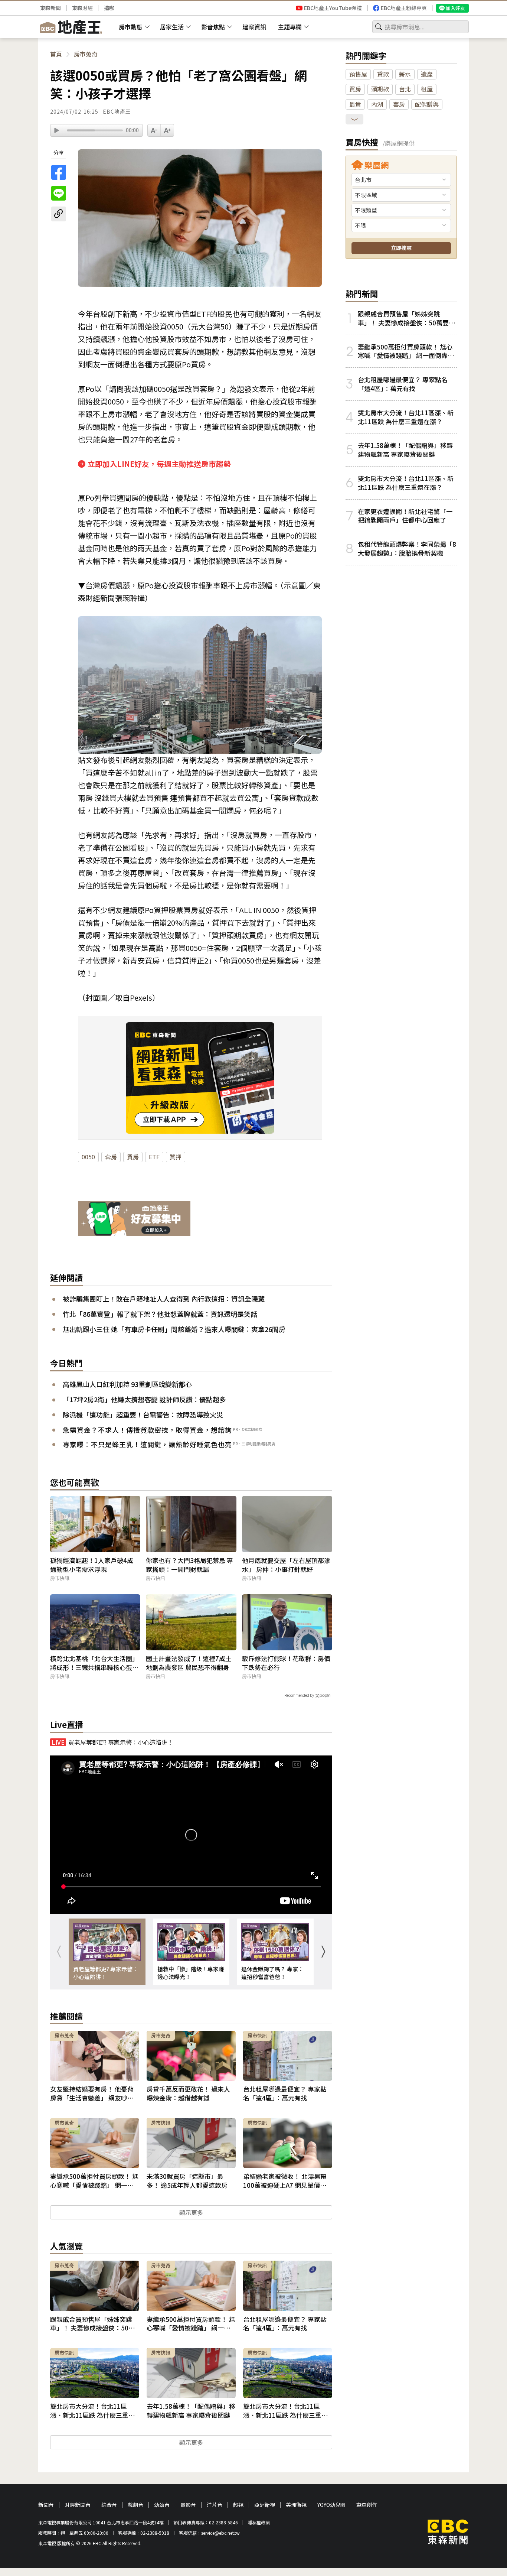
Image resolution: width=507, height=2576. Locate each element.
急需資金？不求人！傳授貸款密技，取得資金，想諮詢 (147, 1430)
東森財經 (82, 8)
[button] (323, 1952)
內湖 (377, 104)
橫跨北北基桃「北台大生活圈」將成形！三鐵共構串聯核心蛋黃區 (94, 1663)
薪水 (405, 74)
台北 (405, 89)
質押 (176, 1157)
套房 (111, 1157)
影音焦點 (213, 27)
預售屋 (358, 74)
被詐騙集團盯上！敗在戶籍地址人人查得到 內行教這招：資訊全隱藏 (164, 1299)
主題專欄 (290, 27)
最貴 (355, 104)
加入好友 (455, 8)
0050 (88, 1157)
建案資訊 (254, 27)
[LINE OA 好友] (134, 1219)
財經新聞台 (78, 2505)
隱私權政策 (259, 2522)
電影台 (188, 2505)
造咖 (109, 8)
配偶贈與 (427, 104)
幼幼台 (162, 2505)
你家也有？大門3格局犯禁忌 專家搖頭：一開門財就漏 (189, 1565)
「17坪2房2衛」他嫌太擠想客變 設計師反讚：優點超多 (144, 1399)
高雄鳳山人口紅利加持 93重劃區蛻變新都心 (127, 1384)
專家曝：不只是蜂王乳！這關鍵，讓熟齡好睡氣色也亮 (147, 1444)
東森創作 (367, 2505)
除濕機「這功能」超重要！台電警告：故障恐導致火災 (143, 1414)
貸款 (383, 74)
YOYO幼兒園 (331, 2505)
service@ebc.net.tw (220, 2533)
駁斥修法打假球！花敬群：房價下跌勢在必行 (286, 1663)
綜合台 (109, 2505)
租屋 (427, 89)
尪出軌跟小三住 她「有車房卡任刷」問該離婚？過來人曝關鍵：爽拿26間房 (174, 1329)
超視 (238, 2505)
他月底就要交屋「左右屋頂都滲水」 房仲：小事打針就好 (286, 1565)
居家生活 (172, 27)
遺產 (427, 74)
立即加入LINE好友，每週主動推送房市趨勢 (159, 464)
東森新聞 (50, 8)
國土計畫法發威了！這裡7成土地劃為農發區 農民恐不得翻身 (189, 1663)
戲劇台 (135, 2505)
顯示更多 (191, 2212)
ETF (154, 1157)
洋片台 (215, 2505)
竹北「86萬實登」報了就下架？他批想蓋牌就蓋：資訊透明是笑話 (160, 1314)
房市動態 (131, 27)
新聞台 (46, 2505)
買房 (133, 1157)
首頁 (56, 54)
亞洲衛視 (265, 2505)
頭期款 (380, 89)
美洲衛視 (296, 2505)
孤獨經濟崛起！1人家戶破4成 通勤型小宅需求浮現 (92, 1565)
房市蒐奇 (86, 54)
